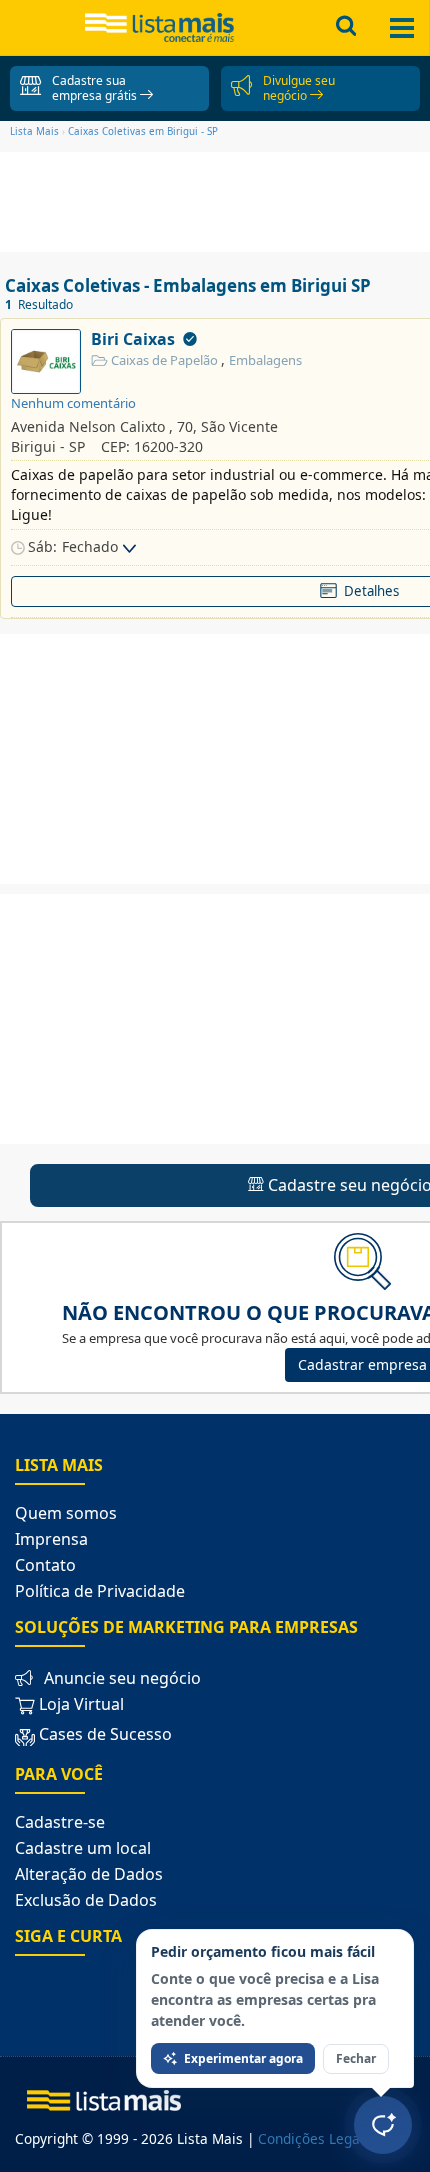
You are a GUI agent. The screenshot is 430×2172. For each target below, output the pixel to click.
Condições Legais (314, 2138)
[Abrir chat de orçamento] (383, 2125)
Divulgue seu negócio (299, 88)
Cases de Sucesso (105, 1734)
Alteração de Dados (89, 1874)
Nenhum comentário (73, 403)
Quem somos (66, 1513)
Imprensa (51, 1539)
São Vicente (239, 426)
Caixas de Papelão (164, 360)
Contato (45, 1565)
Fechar (356, 2058)
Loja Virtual (79, 1704)
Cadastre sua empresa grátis (96, 88)
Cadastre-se (60, 1822)
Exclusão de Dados (86, 1900)
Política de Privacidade (100, 1591)
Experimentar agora (243, 2058)
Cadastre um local (83, 1848)
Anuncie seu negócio (122, 1678)
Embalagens (265, 360)
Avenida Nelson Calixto (88, 426)
